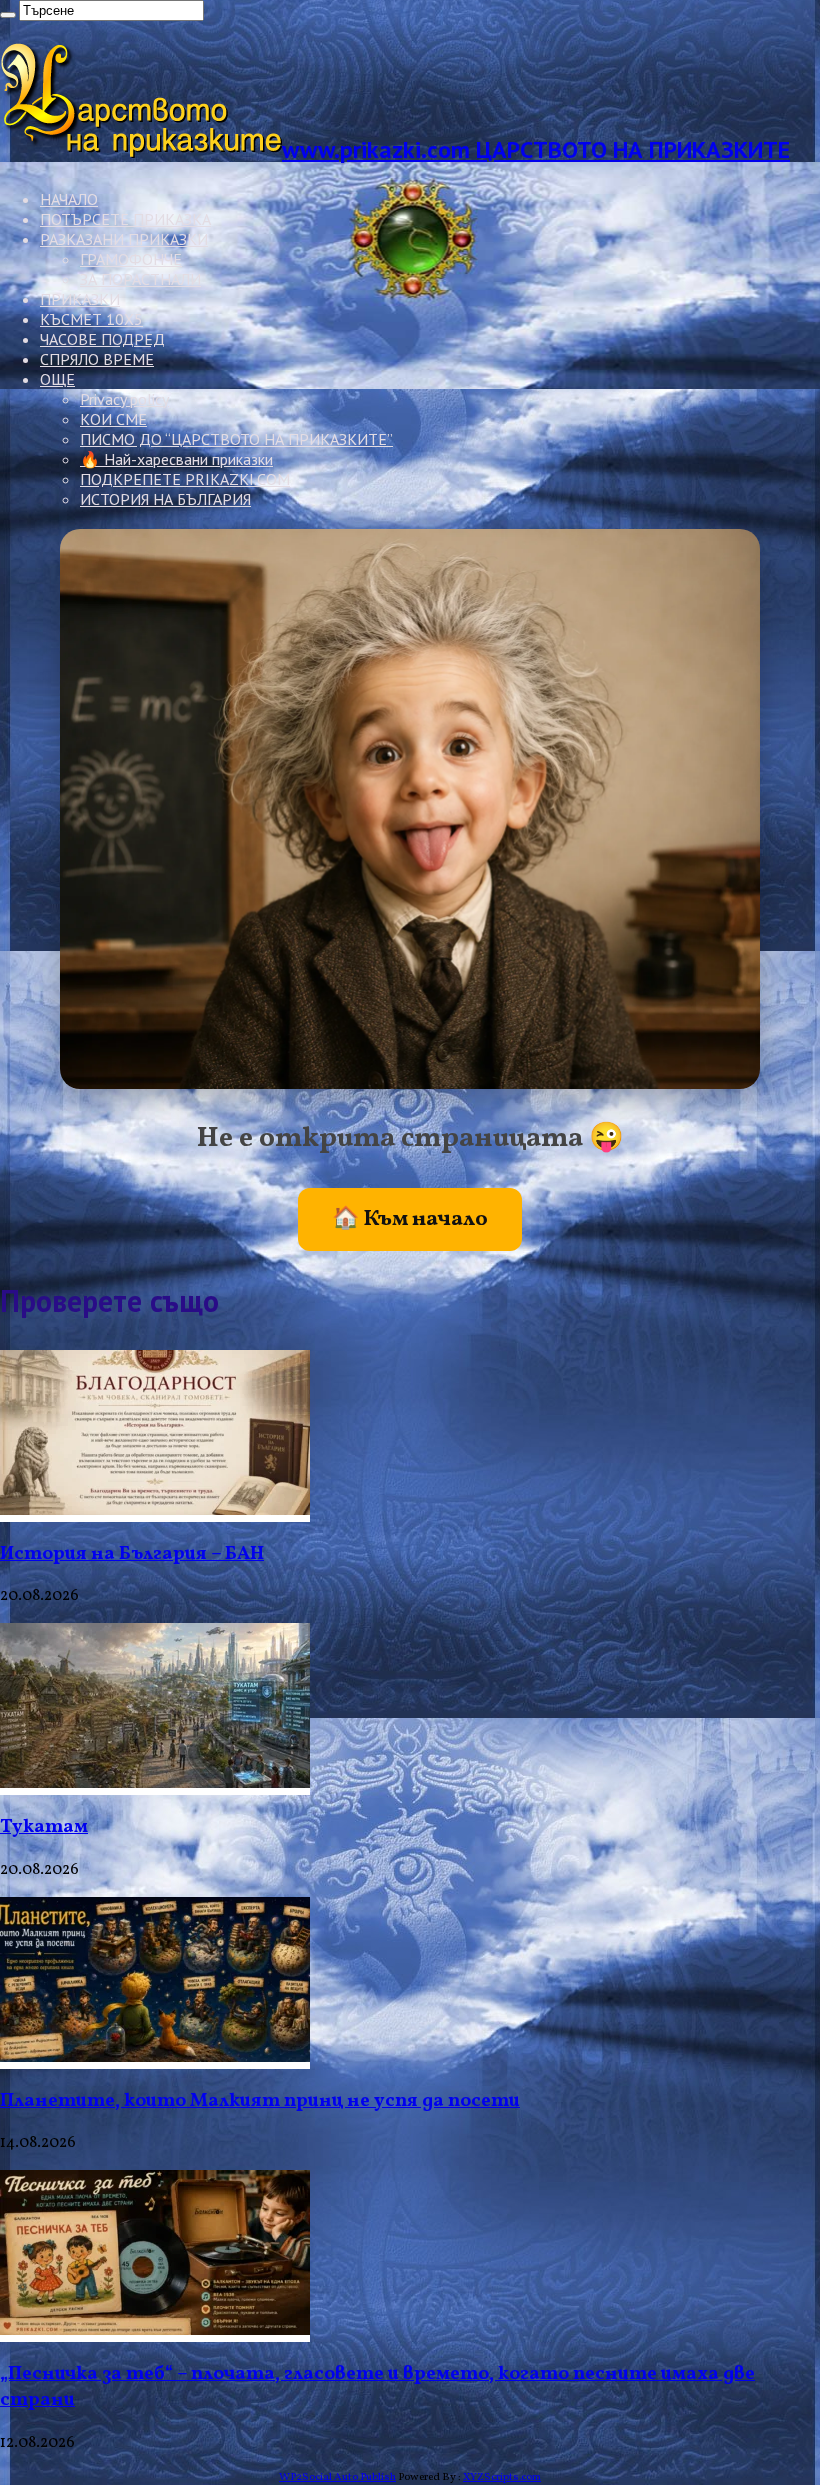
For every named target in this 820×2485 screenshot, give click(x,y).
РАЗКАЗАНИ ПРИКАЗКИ (124, 239)
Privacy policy (124, 399)
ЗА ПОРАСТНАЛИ (140, 279)
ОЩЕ (57, 379)
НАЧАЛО (69, 199)
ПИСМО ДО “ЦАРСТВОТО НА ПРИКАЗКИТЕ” (236, 439)
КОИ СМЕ (113, 419)
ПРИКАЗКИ (80, 299)
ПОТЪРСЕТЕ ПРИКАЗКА (125, 219)
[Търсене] (8, 15)
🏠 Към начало (410, 1219)
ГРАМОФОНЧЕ (131, 259)
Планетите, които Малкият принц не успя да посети (260, 2101)
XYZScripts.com (502, 2477)
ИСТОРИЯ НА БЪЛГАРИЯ (165, 499)
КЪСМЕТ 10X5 (91, 319)
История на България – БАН (132, 1554)
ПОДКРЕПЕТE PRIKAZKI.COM (185, 479)
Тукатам (44, 1827)
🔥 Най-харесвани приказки (176, 459)
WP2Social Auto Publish (337, 2477)
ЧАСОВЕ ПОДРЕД (102, 339)
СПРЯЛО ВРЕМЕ (97, 359)
